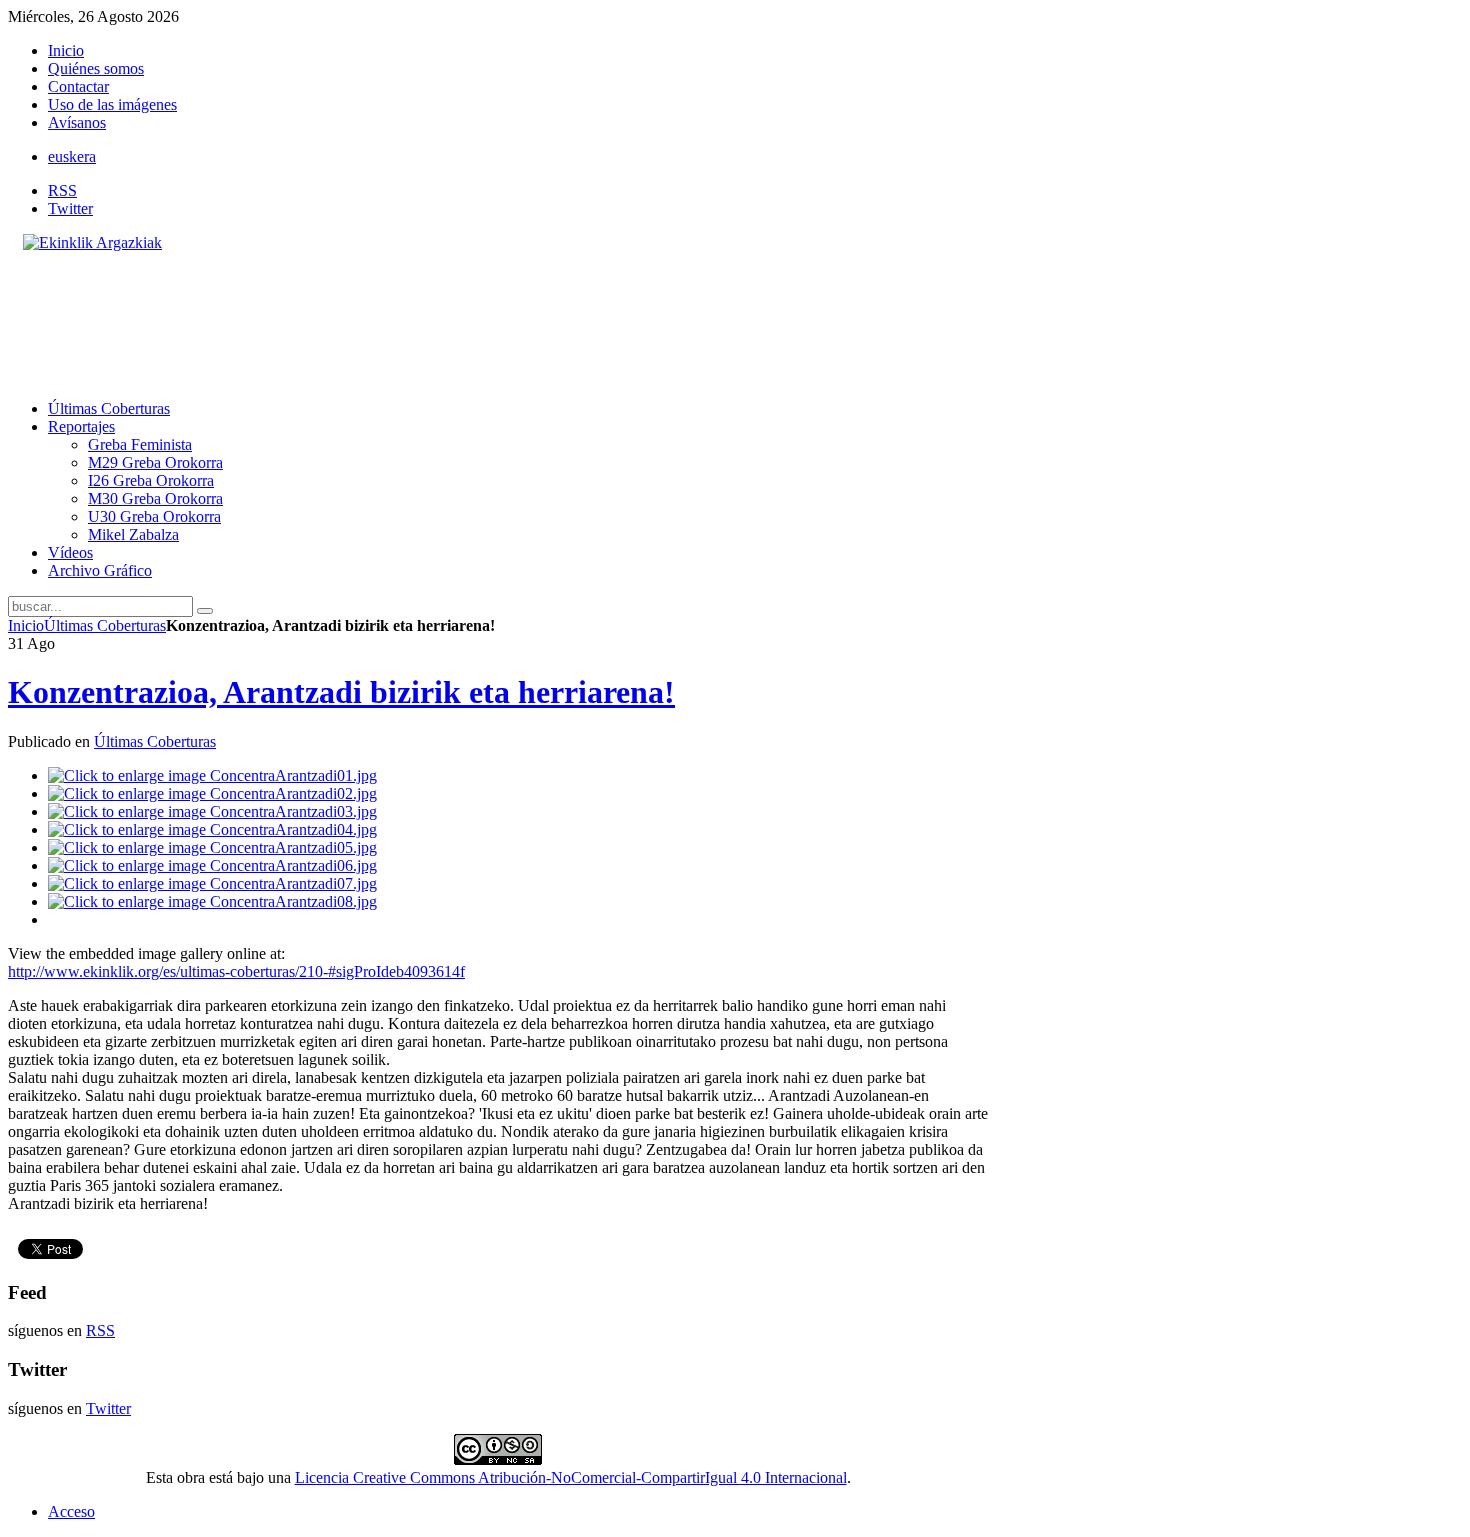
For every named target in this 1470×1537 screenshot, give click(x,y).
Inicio (26, 625)
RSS (62, 190)
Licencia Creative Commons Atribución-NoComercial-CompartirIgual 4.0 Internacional (571, 1477)
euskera (72, 156)
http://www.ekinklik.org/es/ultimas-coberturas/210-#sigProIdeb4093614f (236, 971)
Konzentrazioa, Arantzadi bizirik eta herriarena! (341, 692)
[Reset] (205, 611)
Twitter (70, 208)
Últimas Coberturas (105, 625)
